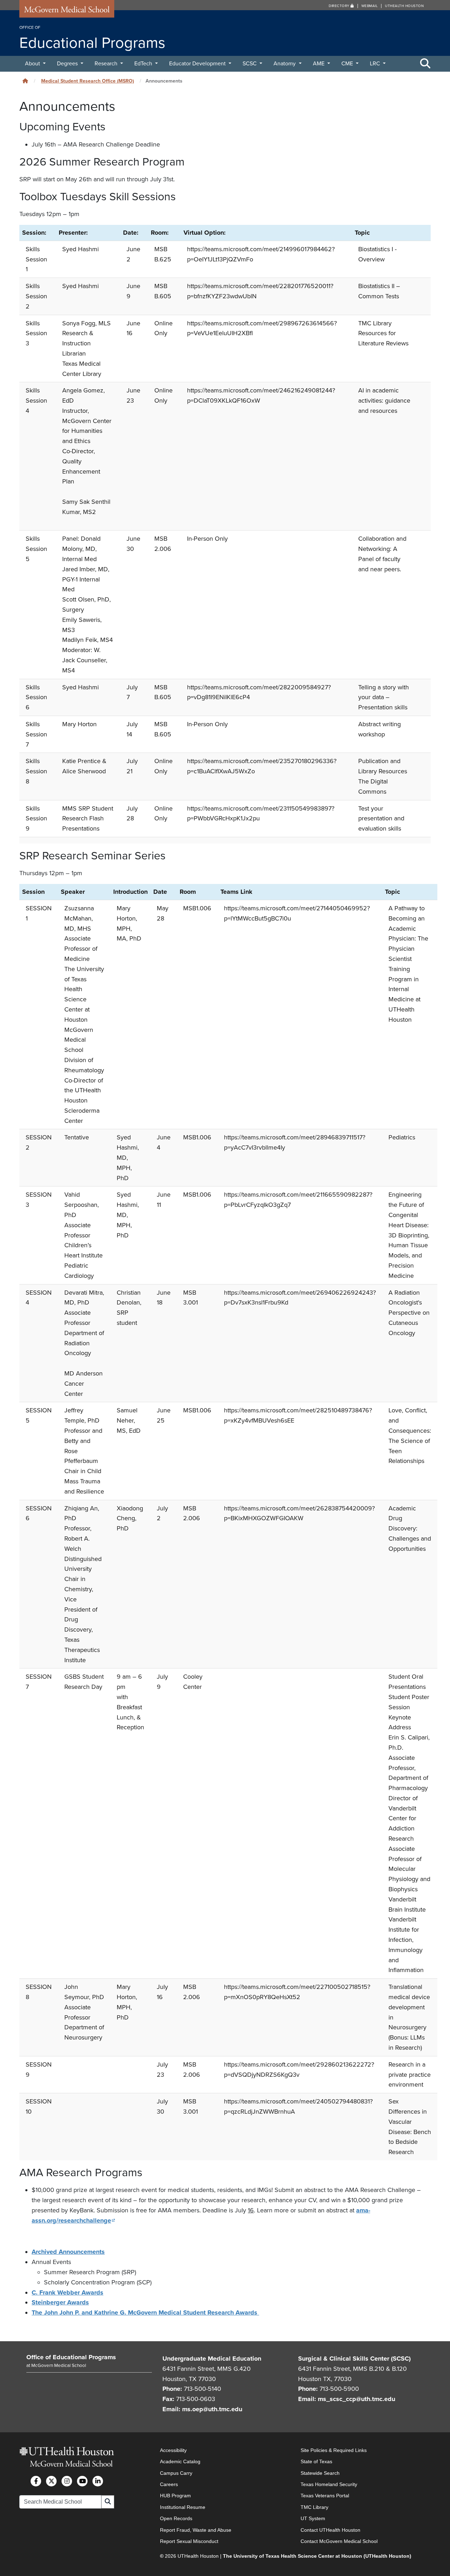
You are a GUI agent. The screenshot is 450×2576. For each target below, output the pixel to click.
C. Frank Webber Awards (67, 2292)
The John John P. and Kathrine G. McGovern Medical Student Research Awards (145, 2312)
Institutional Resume (183, 2507)
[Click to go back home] (25, 81)
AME (319, 64)
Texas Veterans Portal (325, 2496)
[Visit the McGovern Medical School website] (67, 11)
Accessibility (173, 2450)
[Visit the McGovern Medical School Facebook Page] (36, 2481)
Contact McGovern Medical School (339, 2541)
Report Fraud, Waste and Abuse (196, 2530)
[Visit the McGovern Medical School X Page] (51, 2481)
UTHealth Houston (404, 6)
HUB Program (175, 2496)
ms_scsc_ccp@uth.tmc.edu (356, 2399)
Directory (340, 6)
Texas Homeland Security (329, 2484)
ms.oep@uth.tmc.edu (212, 2409)
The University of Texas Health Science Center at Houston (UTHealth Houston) (317, 2556)
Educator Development (198, 64)
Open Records (176, 2518)
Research (107, 64)
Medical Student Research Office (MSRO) (88, 81)
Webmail (370, 6)
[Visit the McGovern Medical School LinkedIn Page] (98, 2481)
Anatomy (285, 64)
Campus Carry (176, 2473)
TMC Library (314, 2507)
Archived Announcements (68, 2252)
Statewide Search (320, 2473)
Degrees (68, 64)
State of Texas (316, 2461)
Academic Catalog (180, 2461)
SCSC (250, 64)
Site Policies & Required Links (334, 2450)
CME (348, 64)
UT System (313, 2518)
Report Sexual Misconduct (189, 2541)
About (33, 64)
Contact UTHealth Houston (330, 2530)
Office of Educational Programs (71, 2357)
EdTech (144, 64)
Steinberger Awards (60, 2302)
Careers (169, 2484)
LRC (376, 64)
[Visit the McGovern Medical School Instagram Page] (67, 2481)
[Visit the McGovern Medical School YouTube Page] (82, 2481)
